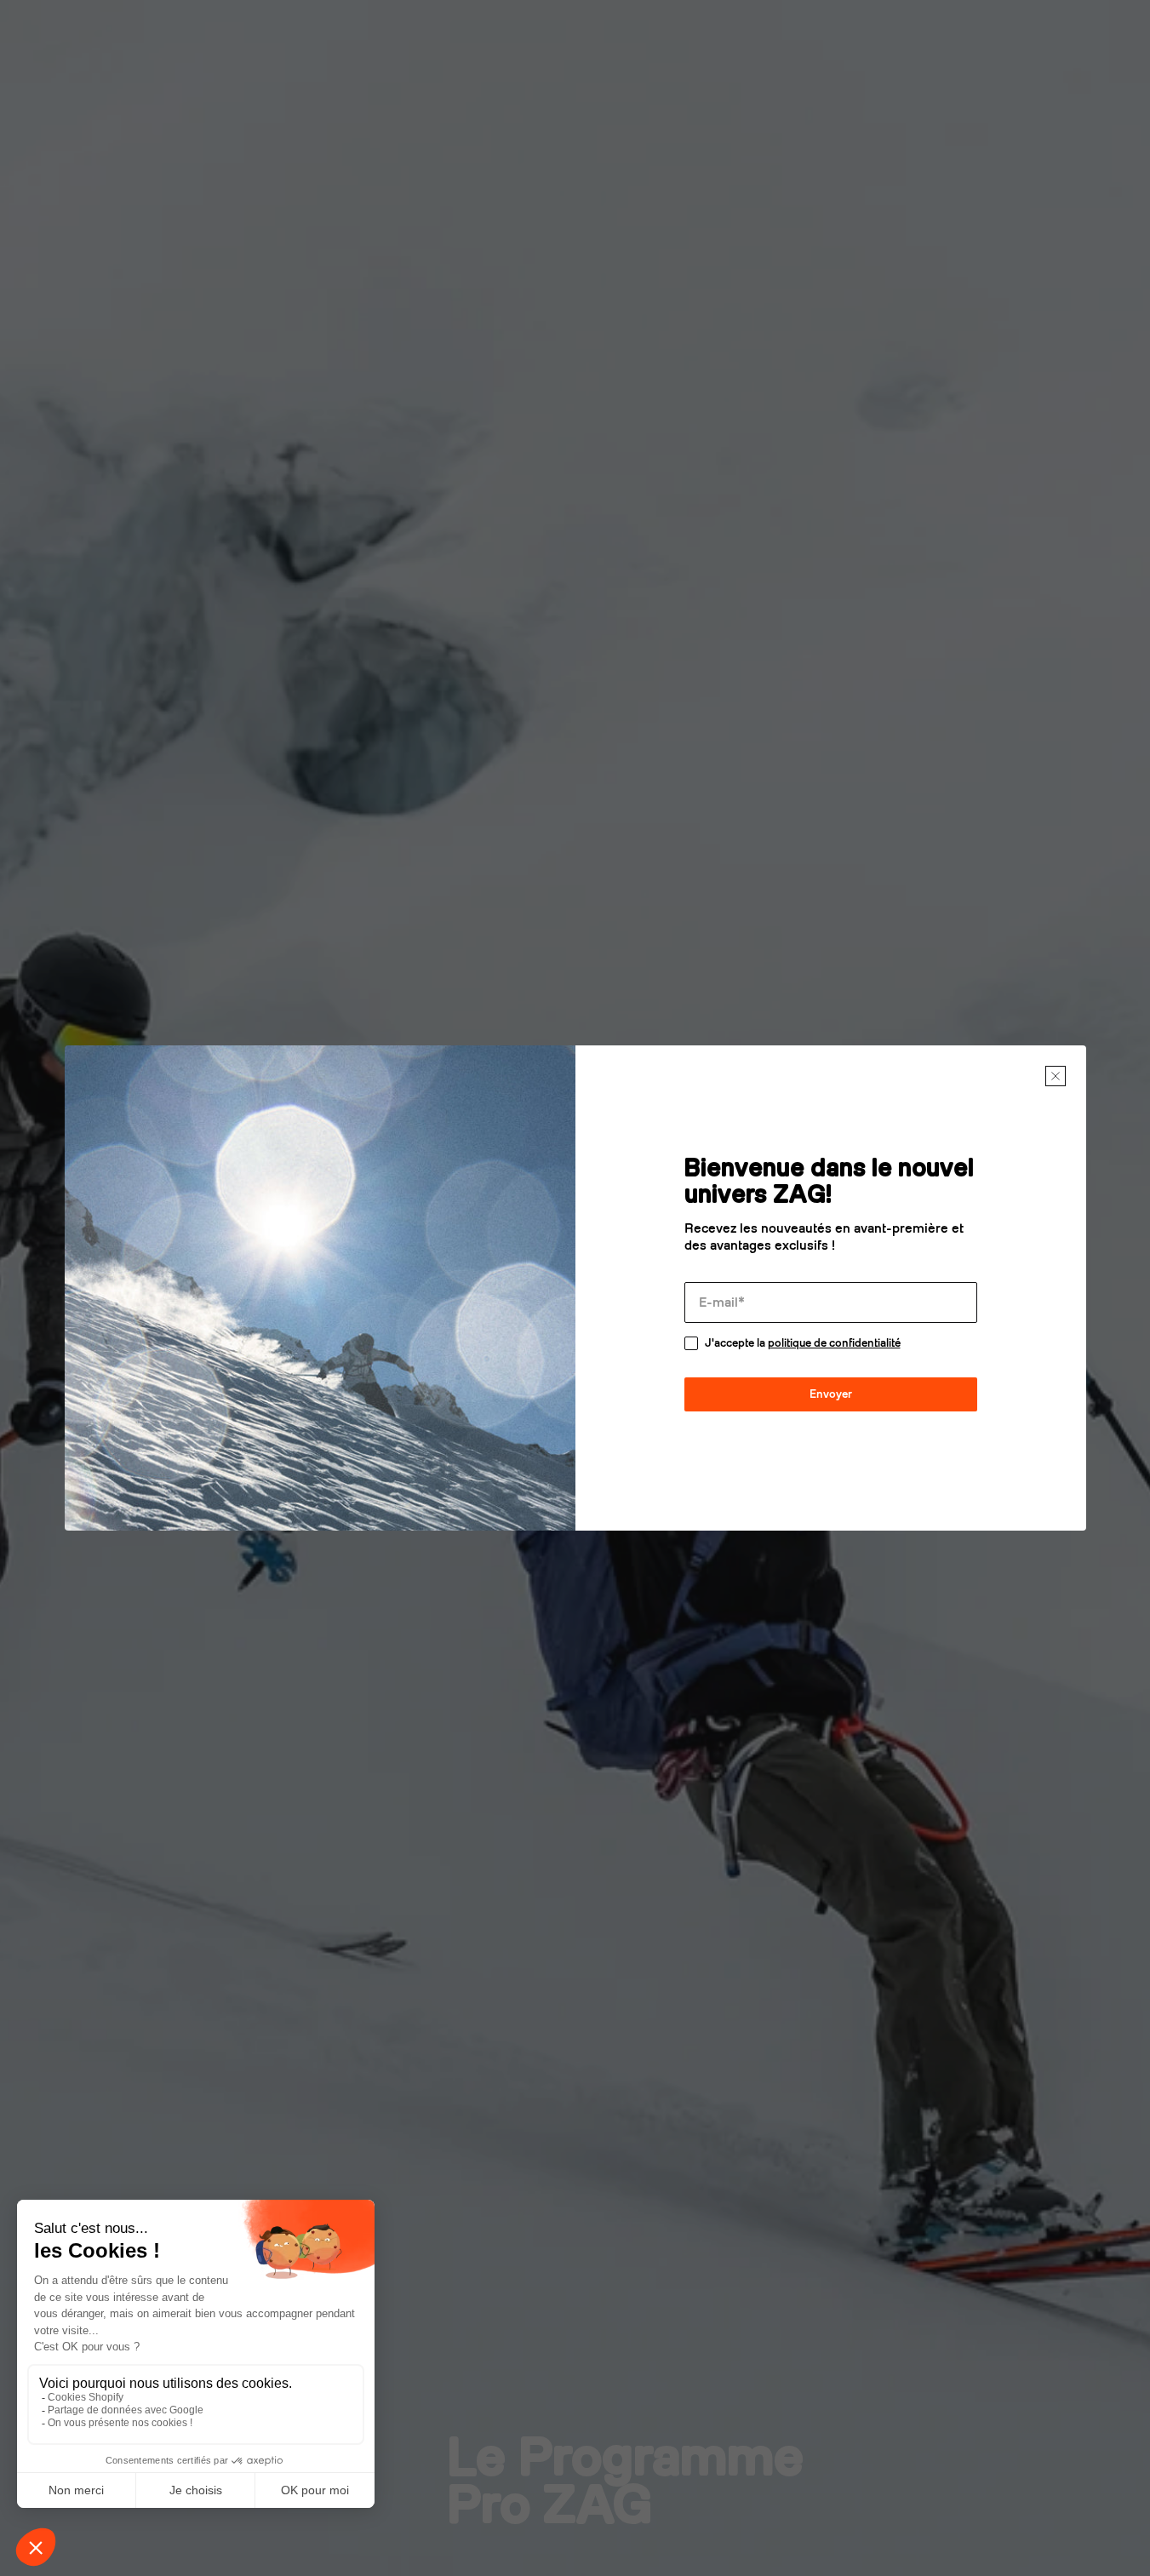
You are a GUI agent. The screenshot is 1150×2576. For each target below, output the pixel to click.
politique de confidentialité (834, 1343)
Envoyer (831, 1394)
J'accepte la (803, 1343)
